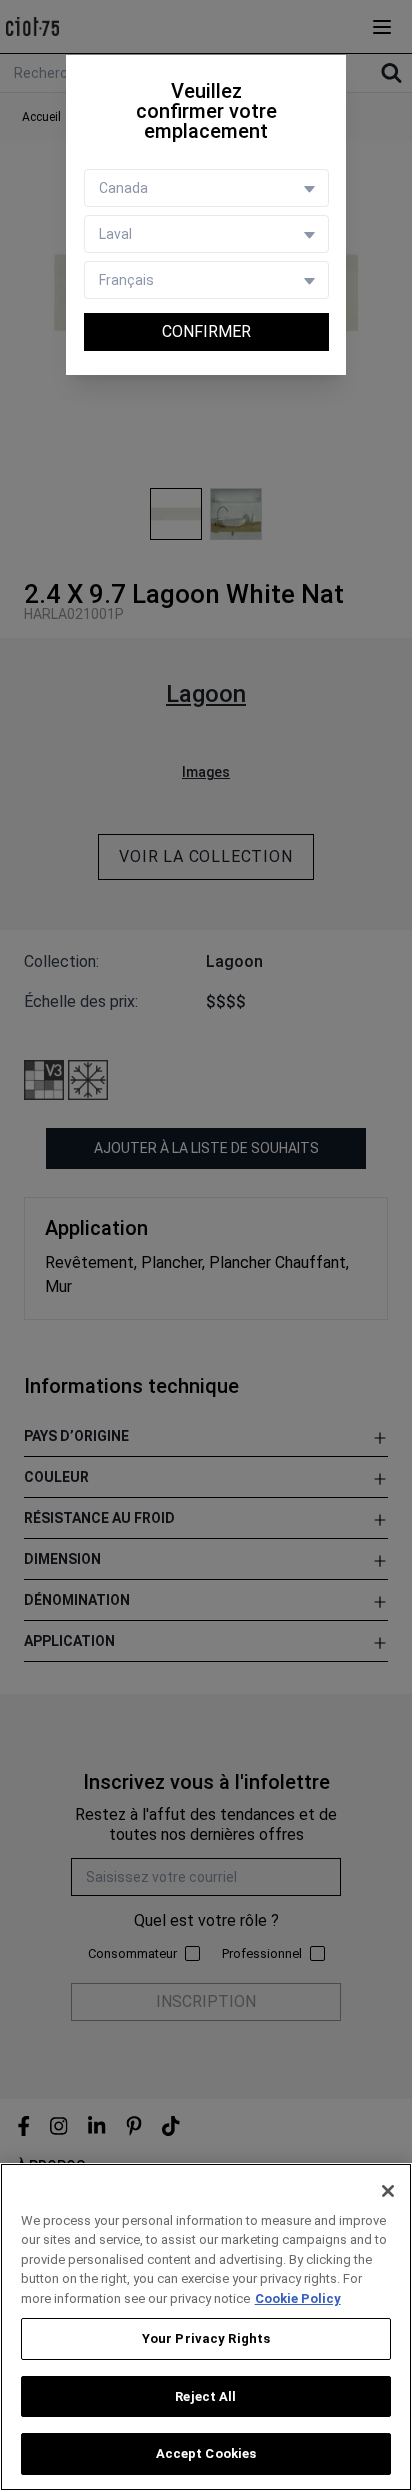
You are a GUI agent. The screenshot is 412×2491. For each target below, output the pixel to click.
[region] (206, 2327)
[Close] (388, 2191)
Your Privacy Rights (206, 2338)
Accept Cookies (206, 2453)
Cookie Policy (298, 2298)
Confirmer (206, 331)
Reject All (205, 2396)
